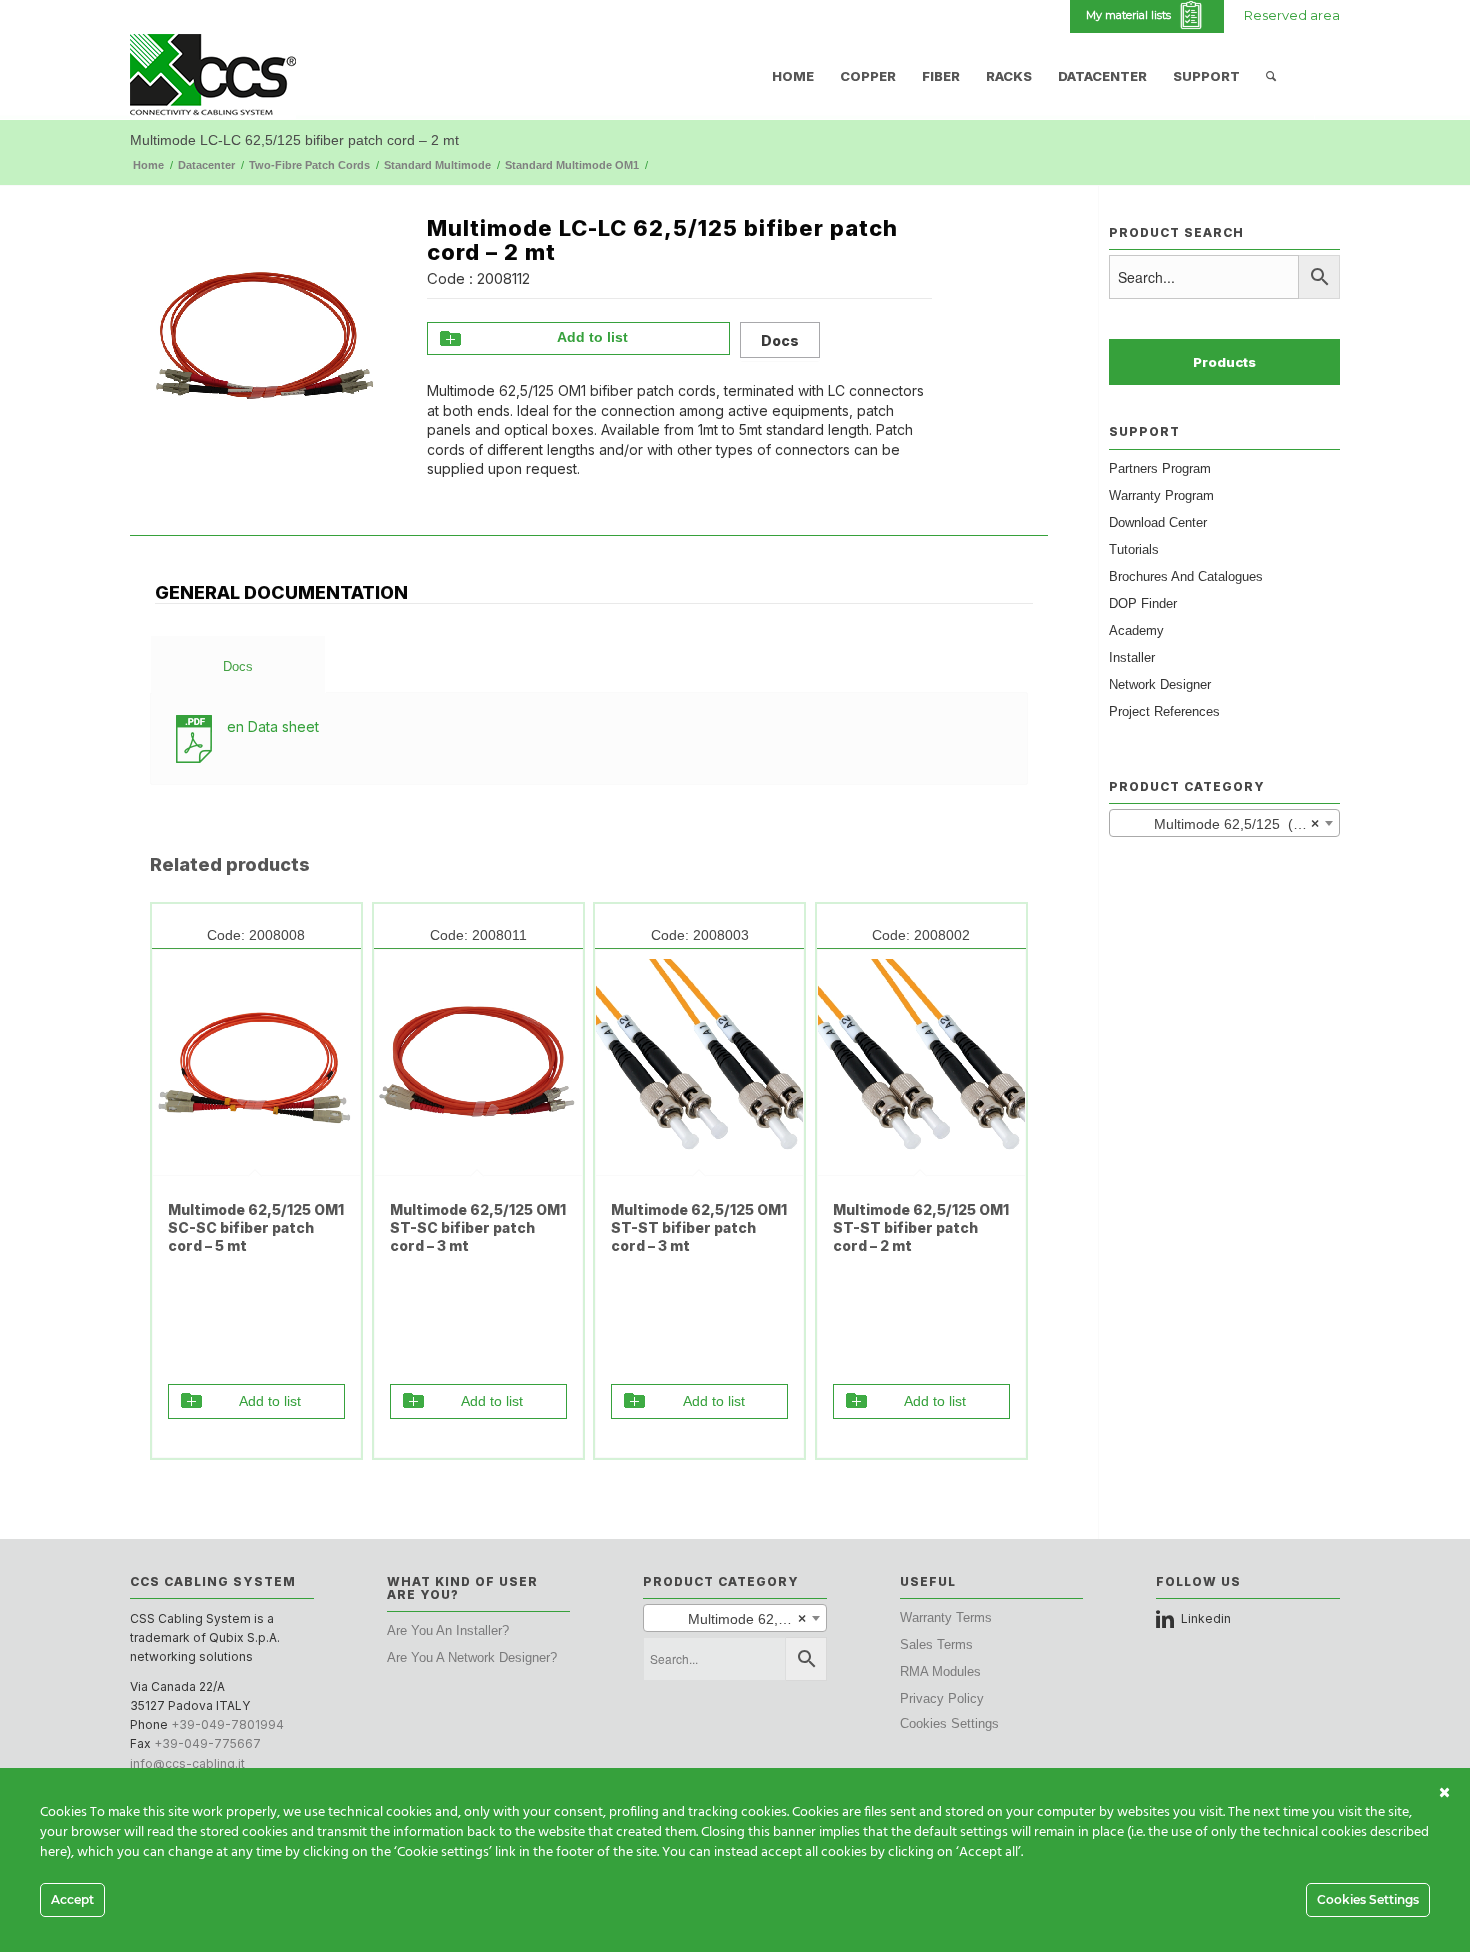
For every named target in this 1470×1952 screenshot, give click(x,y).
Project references (1164, 711)
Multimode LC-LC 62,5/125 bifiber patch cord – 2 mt (294, 140)
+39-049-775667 (207, 1743)
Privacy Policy (942, 1698)
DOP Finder (1143, 603)
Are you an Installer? (448, 1630)
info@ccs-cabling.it (187, 1763)
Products (1224, 362)
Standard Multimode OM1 (572, 165)
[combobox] (1224, 823)
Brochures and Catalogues (1186, 576)
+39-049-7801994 (227, 1724)
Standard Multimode (437, 165)
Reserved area (1292, 15)
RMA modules (940, 1671)
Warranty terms (946, 1617)
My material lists (1131, 15)
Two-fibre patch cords (309, 165)
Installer (1132, 657)
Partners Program (1160, 468)
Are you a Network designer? (472, 1657)
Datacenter (206, 165)
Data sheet (273, 726)
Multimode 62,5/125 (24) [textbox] (1218, 824)
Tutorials (1134, 549)
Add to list (592, 337)
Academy (1136, 630)
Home (148, 165)
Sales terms (936, 1644)
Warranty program (1161, 495)
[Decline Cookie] (1444, 1793)
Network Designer (1160, 684)
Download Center (1158, 522)
